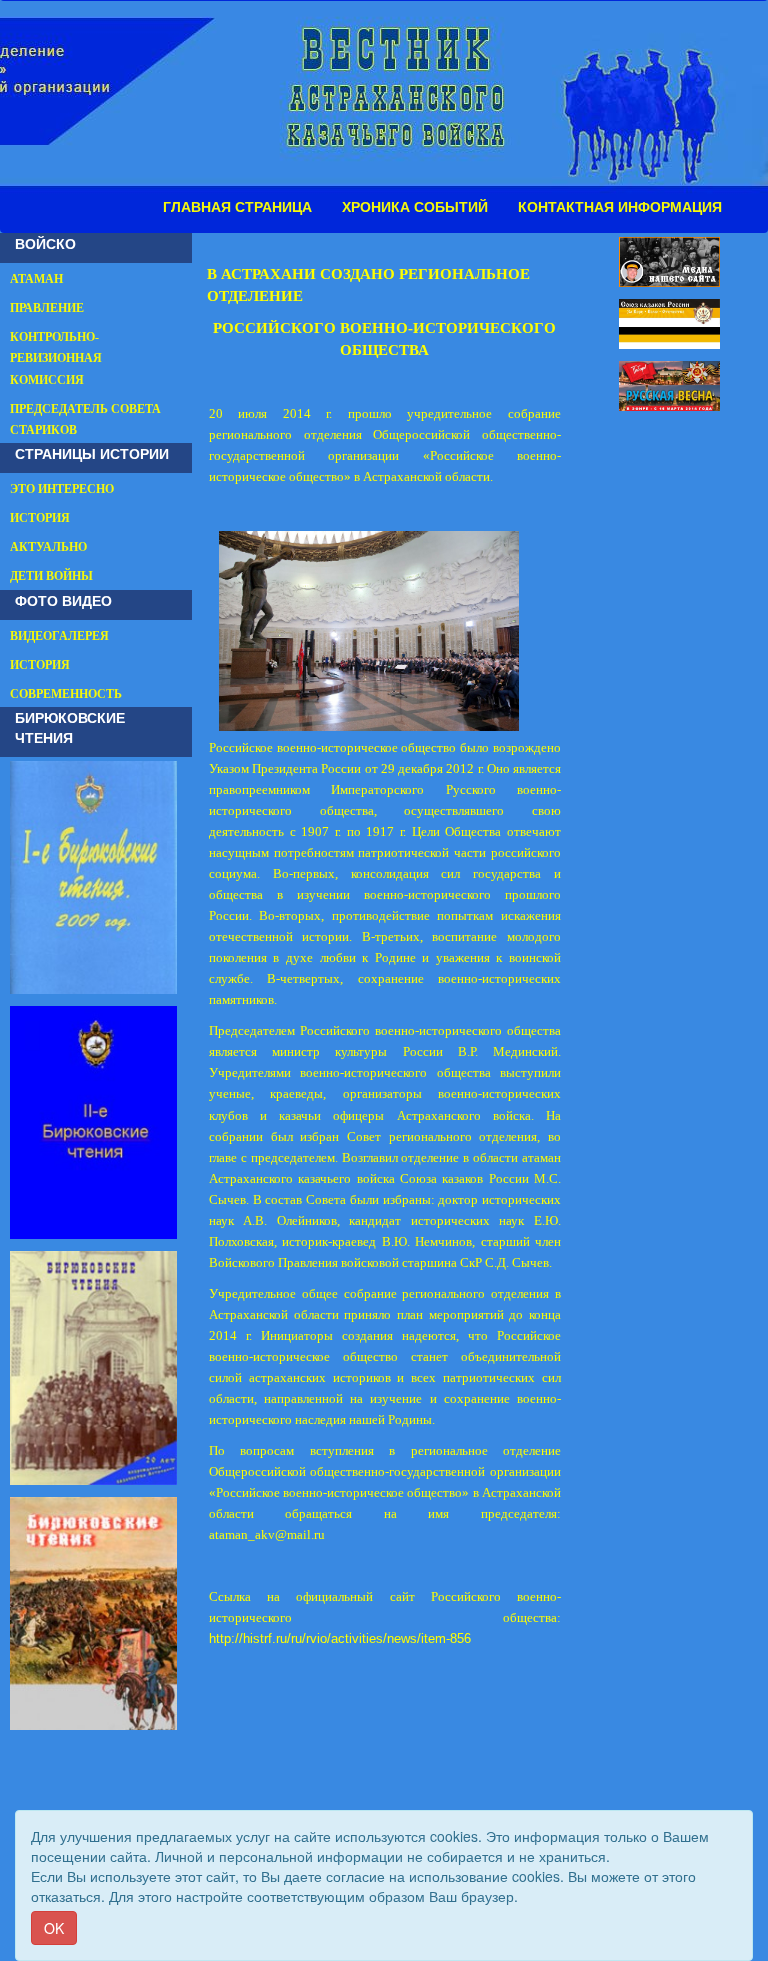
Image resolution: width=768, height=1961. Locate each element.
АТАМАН (36, 279)
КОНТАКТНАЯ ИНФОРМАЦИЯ (620, 207)
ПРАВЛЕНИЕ (47, 308)
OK (54, 1928)
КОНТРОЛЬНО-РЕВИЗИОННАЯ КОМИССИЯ (56, 358)
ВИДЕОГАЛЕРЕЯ (59, 636)
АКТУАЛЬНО (48, 547)
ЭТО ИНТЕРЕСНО (62, 489)
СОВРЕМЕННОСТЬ (66, 694)
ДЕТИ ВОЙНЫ (51, 576)
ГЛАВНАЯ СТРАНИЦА (237, 207)
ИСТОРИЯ (40, 518)
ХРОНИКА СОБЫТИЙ (415, 207)
